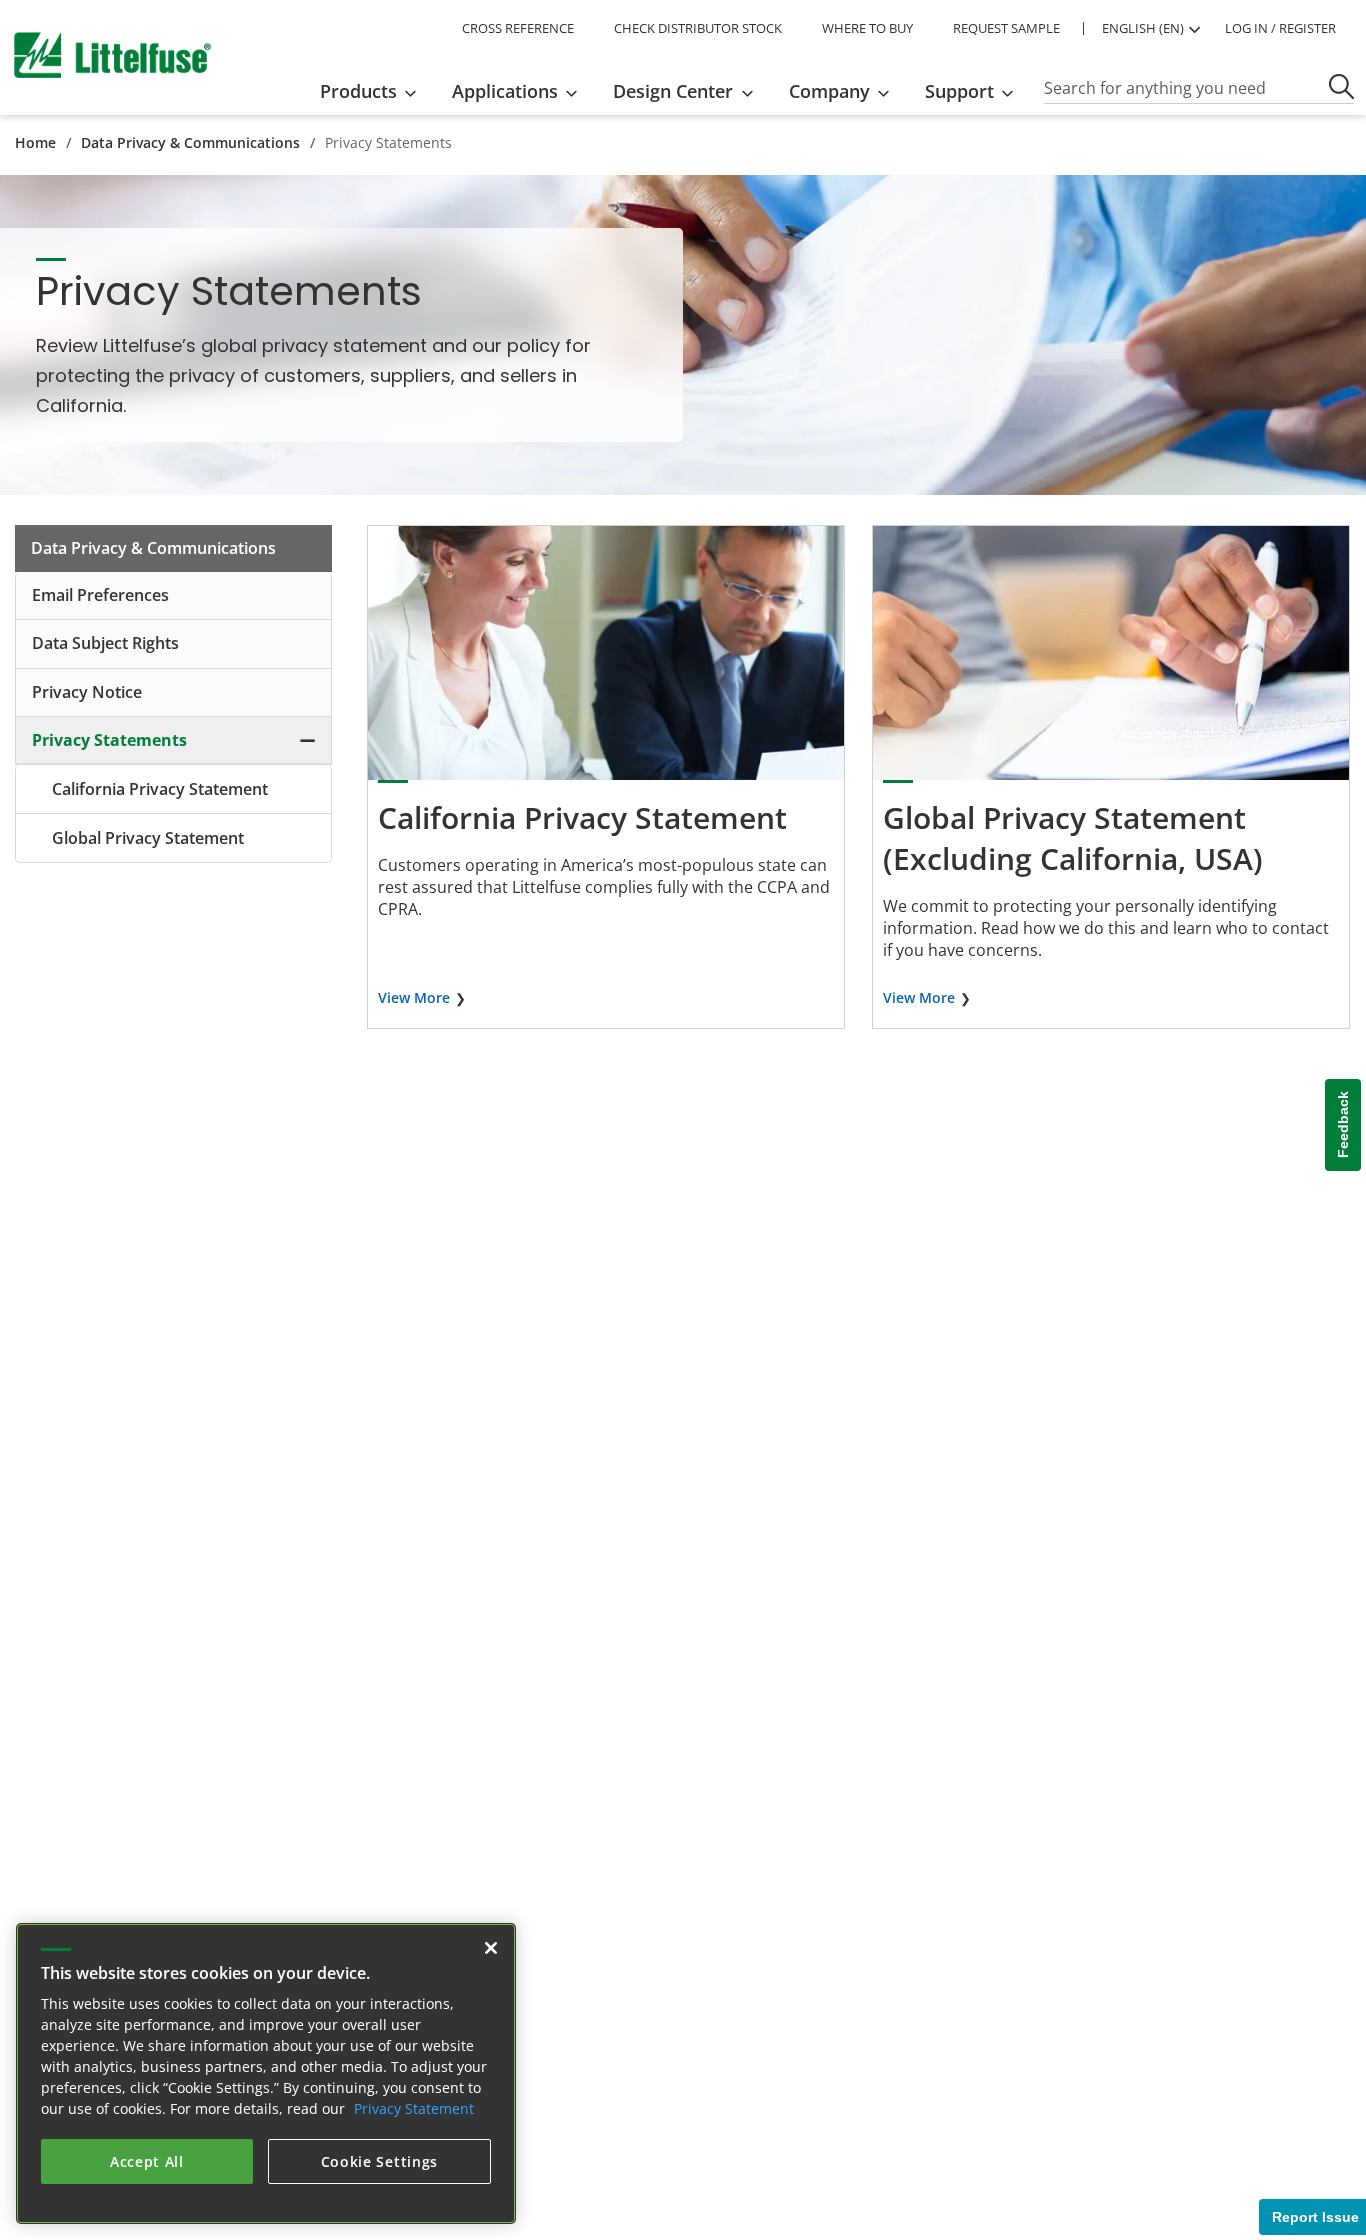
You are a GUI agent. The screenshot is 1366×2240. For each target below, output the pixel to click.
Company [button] (829, 91)
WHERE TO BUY (867, 28)
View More (414, 997)
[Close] (491, 1948)
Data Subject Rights (105, 643)
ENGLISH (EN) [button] (1143, 28)
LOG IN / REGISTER (1280, 28)
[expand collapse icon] (307, 740)
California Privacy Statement (160, 789)
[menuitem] (374, 91)
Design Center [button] (673, 91)
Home (35, 142)
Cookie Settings (380, 2161)
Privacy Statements (109, 740)
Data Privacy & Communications (190, 142)
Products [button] (358, 91)
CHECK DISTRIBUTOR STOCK (698, 28)
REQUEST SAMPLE (1006, 28)
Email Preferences (100, 595)
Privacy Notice (87, 692)
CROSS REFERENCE (518, 28)
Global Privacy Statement (148, 838)
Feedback (1343, 1125)
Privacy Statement (414, 2108)
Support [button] (959, 91)
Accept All (147, 2161)
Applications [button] (505, 91)
